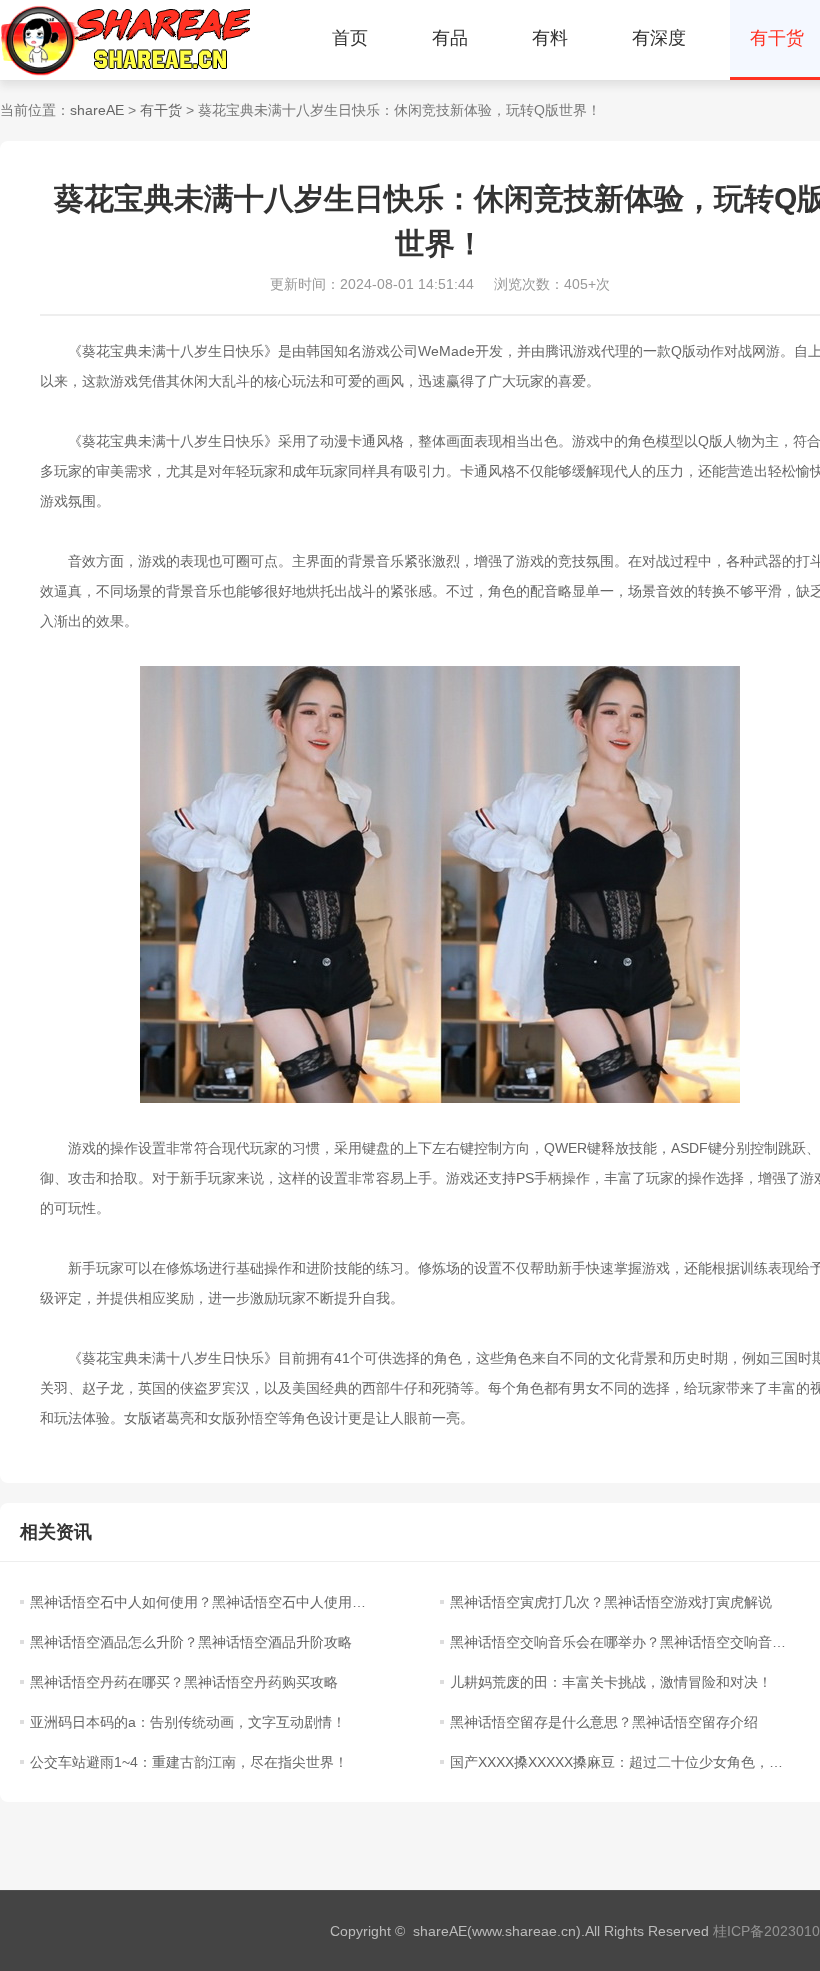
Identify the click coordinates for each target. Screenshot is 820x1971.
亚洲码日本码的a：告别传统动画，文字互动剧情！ (188, 1722)
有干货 (161, 110)
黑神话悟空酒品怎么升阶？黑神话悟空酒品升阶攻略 (191, 1642)
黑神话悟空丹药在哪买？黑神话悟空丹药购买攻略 (184, 1682)
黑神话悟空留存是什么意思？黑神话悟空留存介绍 (604, 1722)
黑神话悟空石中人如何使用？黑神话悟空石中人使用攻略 (198, 1602)
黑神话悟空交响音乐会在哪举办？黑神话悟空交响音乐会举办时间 (618, 1642)
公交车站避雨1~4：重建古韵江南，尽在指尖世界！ (189, 1762)
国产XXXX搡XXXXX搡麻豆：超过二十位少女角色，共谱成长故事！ (618, 1762)
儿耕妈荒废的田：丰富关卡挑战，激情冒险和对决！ (611, 1682)
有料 (550, 38)
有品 (450, 38)
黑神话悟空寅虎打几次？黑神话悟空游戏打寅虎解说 (611, 1602)
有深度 (659, 38)
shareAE (97, 110)
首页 (350, 38)
